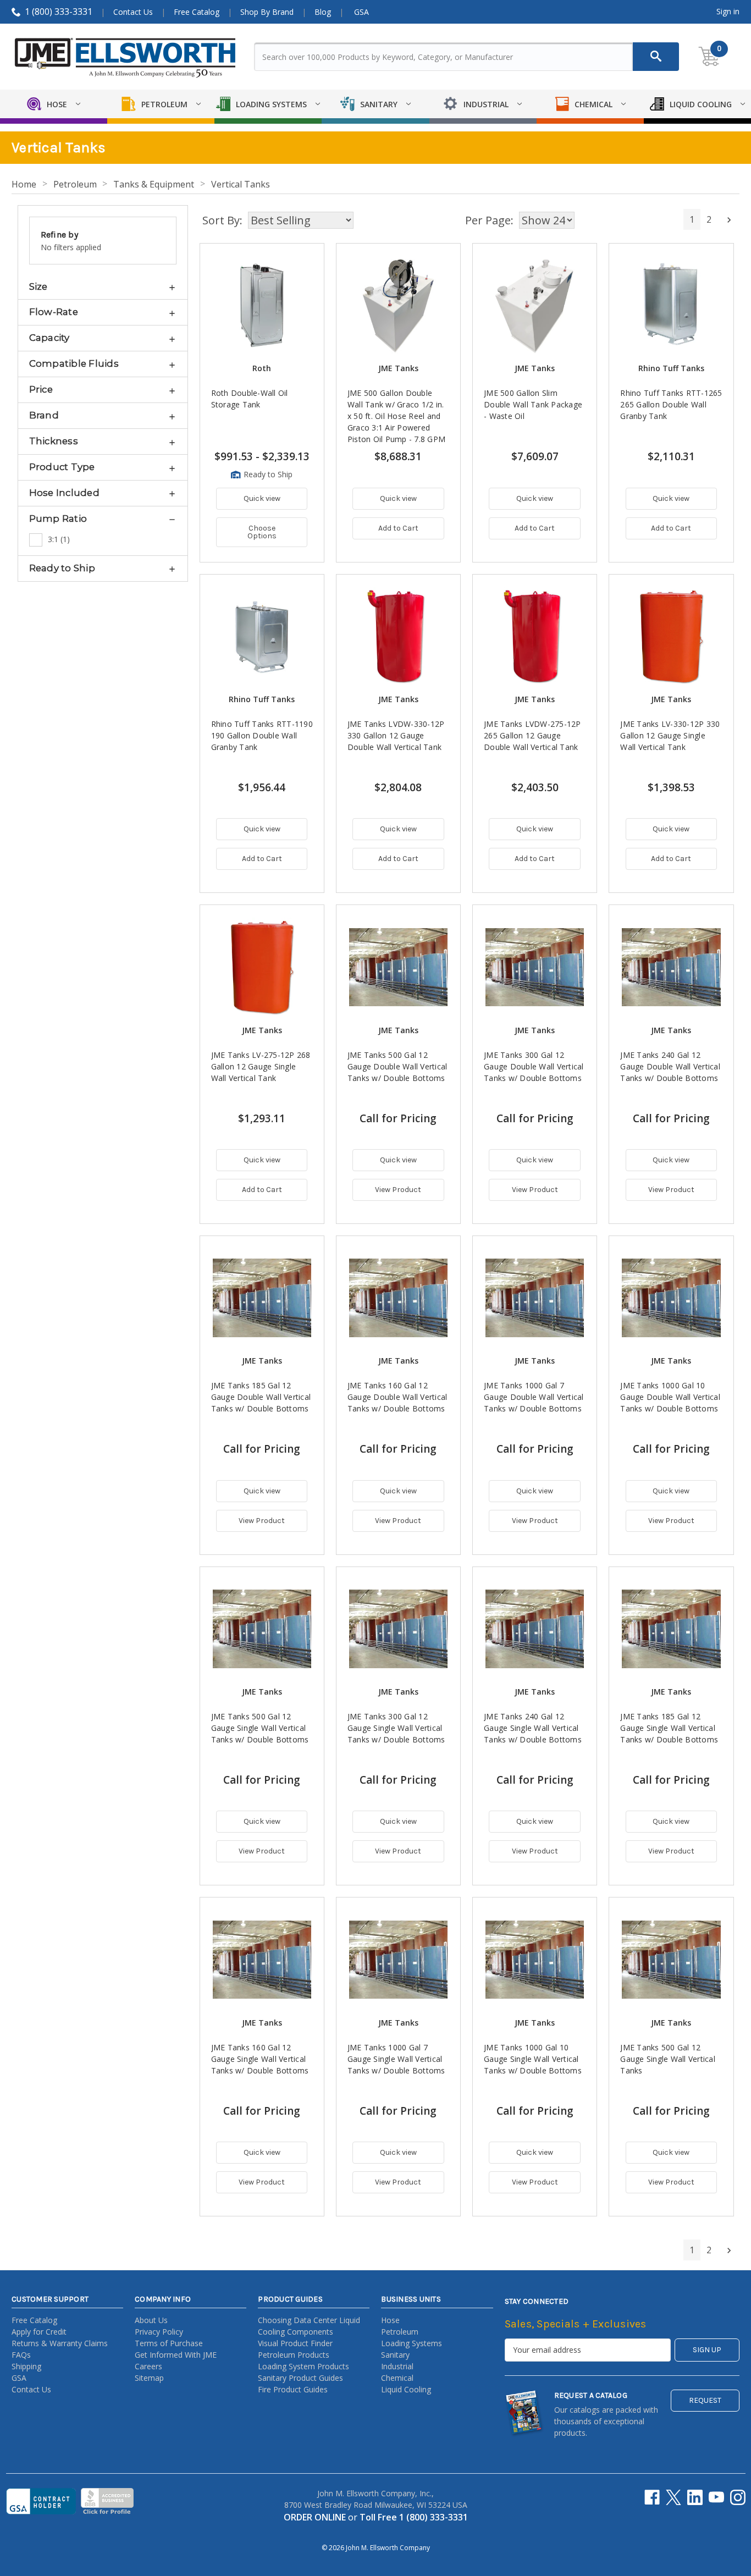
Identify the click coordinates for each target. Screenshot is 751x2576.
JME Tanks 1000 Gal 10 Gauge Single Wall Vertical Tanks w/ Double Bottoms (533, 2059)
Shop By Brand (267, 12)
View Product (398, 1190)
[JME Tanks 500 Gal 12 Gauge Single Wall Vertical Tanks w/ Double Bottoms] (262, 1629)
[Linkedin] (695, 2497)
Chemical (397, 2378)
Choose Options (262, 532)
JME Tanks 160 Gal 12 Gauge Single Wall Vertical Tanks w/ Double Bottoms (260, 2059)
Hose (390, 2320)
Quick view (262, 498)
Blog (323, 12)
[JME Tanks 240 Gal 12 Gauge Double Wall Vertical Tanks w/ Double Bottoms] (671, 967)
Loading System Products (303, 2366)
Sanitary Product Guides (300, 2378)
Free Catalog (197, 12)
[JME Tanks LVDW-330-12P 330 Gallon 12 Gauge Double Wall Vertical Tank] (398, 636)
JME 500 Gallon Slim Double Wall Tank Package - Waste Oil (533, 404)
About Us (151, 2320)
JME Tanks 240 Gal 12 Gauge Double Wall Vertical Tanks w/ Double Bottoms (670, 1066)
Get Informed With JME (176, 2355)
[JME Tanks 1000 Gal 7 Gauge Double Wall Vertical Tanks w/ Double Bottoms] (535, 1298)
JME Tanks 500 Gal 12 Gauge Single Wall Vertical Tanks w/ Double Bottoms (260, 1728)
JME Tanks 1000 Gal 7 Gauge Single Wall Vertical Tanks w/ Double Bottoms (396, 2059)
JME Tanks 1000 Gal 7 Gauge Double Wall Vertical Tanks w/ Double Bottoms (534, 1397)
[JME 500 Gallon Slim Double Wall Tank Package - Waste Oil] (535, 305)
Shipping (26, 2366)
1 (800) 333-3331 (59, 12)
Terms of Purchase (169, 2343)
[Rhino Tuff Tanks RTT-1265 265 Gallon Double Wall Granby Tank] (671, 305)
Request (705, 2400)
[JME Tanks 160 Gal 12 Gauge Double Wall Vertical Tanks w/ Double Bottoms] (398, 1298)
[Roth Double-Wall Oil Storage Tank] (262, 305)
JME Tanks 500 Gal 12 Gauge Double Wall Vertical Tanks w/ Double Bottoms (397, 1066)
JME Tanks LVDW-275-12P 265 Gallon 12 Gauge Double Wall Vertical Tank (532, 735)
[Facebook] (652, 2497)
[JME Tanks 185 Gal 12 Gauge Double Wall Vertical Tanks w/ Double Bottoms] (262, 1298)
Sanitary (395, 2355)
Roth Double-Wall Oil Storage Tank (250, 399)
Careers (148, 2366)
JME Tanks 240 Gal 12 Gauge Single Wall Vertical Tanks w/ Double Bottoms (533, 1728)
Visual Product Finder (295, 2343)
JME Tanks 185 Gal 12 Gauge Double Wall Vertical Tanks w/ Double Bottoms (261, 1397)
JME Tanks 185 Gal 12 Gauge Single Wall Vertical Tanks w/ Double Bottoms (669, 1728)
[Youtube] (716, 2497)
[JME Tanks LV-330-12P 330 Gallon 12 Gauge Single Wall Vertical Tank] (671, 636)
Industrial (397, 2366)
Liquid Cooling (406, 2389)
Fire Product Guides (293, 2389)
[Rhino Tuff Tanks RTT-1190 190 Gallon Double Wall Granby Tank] (262, 636)
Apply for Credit (39, 2332)
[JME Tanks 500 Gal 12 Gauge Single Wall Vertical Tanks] (671, 1959)
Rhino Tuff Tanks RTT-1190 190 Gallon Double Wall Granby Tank (262, 735)
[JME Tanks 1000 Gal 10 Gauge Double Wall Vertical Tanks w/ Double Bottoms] (671, 1298)
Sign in (728, 11)
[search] (656, 57)
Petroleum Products (294, 2355)
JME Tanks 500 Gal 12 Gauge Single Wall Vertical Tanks (668, 2059)
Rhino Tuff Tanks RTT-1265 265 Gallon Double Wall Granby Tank (671, 404)
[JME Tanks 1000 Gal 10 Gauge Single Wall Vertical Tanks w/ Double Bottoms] (535, 1959)
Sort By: (222, 220)
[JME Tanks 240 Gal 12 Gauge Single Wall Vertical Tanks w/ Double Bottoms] (535, 1629)
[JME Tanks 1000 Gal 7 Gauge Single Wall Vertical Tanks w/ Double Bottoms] (398, 1959)
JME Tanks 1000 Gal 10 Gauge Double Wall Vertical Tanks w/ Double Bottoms (670, 1397)
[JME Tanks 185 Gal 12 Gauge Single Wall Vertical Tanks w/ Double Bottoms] (671, 1629)
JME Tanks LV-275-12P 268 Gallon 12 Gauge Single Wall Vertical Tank (261, 1066)
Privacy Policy (159, 2332)
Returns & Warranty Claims (60, 2343)
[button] (103, 286)
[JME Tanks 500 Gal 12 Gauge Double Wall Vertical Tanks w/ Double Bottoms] (398, 967)
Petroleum (400, 2332)
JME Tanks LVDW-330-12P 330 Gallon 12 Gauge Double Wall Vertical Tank (396, 735)
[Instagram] (738, 2497)
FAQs (21, 2355)
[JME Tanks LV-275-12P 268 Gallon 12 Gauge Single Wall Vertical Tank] (262, 967)
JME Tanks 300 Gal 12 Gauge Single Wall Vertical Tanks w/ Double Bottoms (396, 1728)
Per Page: (489, 220)
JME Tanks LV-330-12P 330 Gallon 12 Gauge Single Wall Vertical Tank (670, 735)
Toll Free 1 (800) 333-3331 (414, 2517)
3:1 (59, 539)
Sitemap (149, 2378)
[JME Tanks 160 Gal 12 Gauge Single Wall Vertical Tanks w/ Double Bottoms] (262, 1959)
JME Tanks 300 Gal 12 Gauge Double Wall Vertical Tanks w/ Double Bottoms (534, 1066)
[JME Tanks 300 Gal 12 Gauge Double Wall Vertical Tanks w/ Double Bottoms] (535, 967)
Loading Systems (412, 2343)
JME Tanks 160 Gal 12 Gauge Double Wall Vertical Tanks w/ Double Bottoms (397, 1397)
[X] (673, 2497)
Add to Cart (398, 528)
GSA (361, 12)
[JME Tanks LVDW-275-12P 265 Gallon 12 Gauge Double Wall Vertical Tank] (535, 636)
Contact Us (133, 12)
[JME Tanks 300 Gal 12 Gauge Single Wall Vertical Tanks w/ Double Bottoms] (398, 1629)
